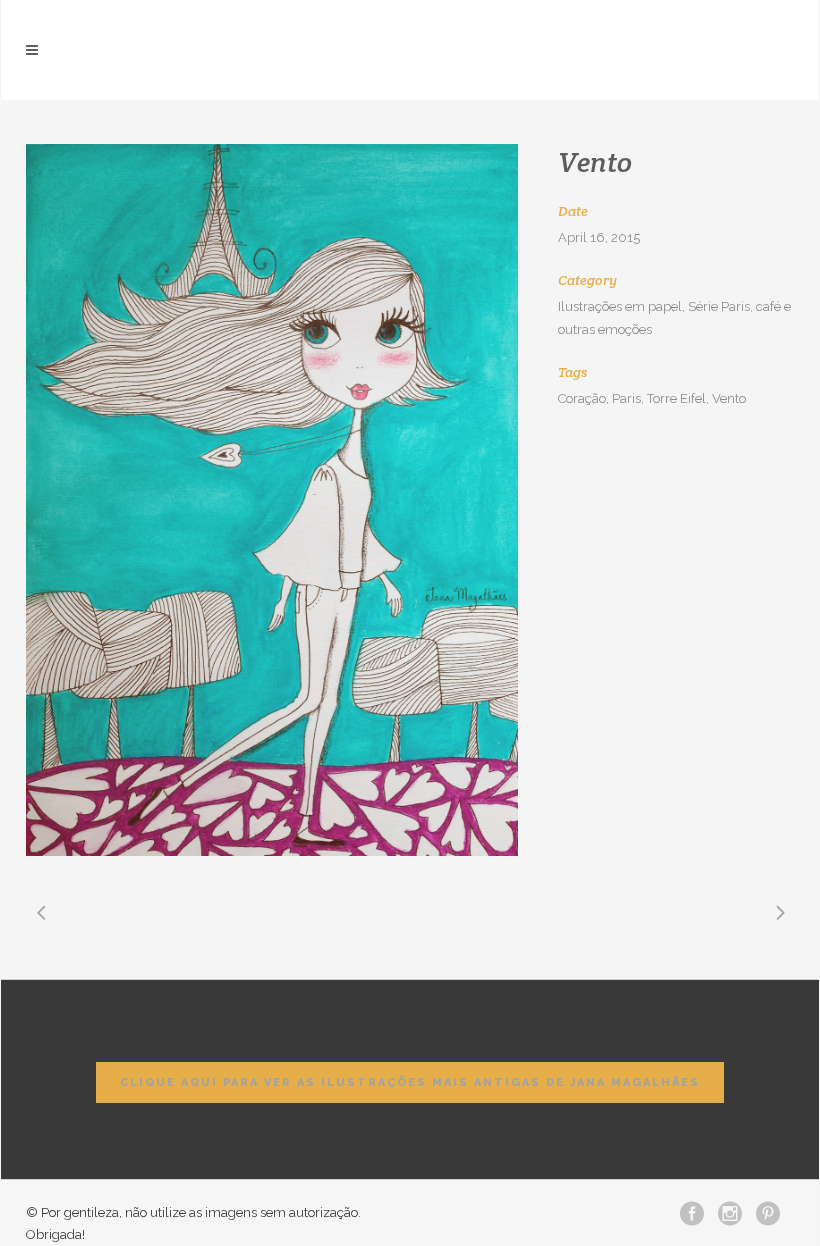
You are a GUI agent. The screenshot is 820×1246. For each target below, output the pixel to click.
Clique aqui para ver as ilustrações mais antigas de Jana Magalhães (410, 1082)
